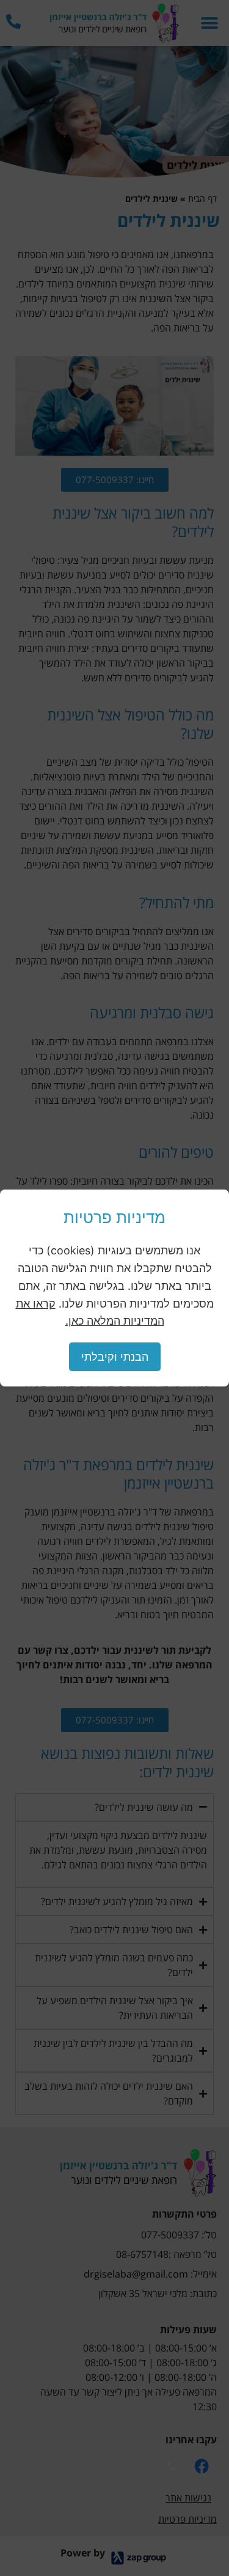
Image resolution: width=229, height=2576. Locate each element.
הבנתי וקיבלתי (115, 1357)
